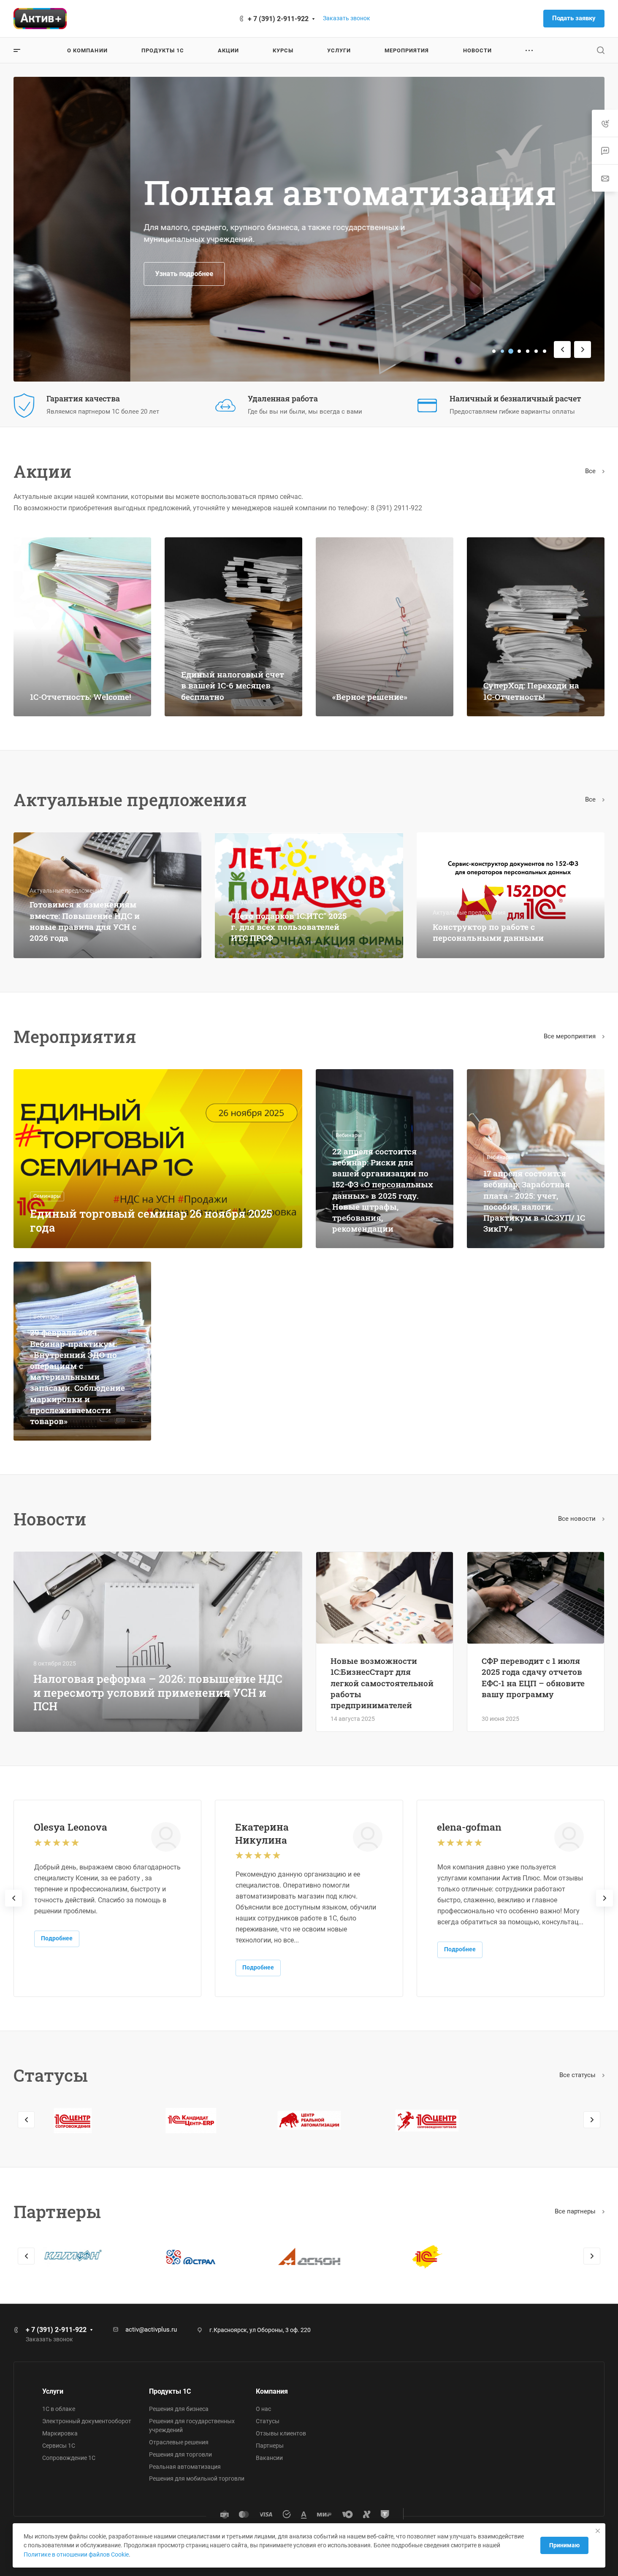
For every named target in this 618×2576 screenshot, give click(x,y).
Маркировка (60, 2433)
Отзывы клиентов (281, 2433)
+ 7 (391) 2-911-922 (278, 19)
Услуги (53, 2391)
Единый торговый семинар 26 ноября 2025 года (151, 1220)
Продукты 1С (170, 2391)
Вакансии (269, 2458)
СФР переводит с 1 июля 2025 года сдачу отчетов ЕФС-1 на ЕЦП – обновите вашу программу (533, 1677)
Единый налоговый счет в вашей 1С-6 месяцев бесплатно (233, 685)
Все (591, 471)
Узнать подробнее (68, 274)
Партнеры (270, 2446)
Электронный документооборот (87, 2421)
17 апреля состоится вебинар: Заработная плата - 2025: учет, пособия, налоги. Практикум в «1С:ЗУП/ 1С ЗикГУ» (534, 1201)
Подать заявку (574, 18)
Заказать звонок (347, 18)
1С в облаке (59, 2409)
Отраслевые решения (179, 2442)
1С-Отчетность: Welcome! (81, 697)
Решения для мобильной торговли (197, 2478)
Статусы (268, 2421)
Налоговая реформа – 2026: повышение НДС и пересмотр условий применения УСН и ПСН (158, 1692)
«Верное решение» (370, 697)
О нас (263, 2409)
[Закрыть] (598, 2531)
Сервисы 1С (59, 2446)
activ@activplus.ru (151, 2330)
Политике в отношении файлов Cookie (76, 2554)
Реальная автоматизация (185, 2467)
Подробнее (57, 1938)
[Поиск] (600, 50)
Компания (272, 2391)
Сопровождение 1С (69, 2458)
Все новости (578, 1519)
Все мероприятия (571, 1036)
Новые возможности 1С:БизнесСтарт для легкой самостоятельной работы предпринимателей (382, 1683)
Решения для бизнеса (179, 2409)
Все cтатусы (578, 2075)
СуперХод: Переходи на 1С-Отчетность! (531, 691)
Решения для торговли (180, 2454)
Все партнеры (576, 2211)
